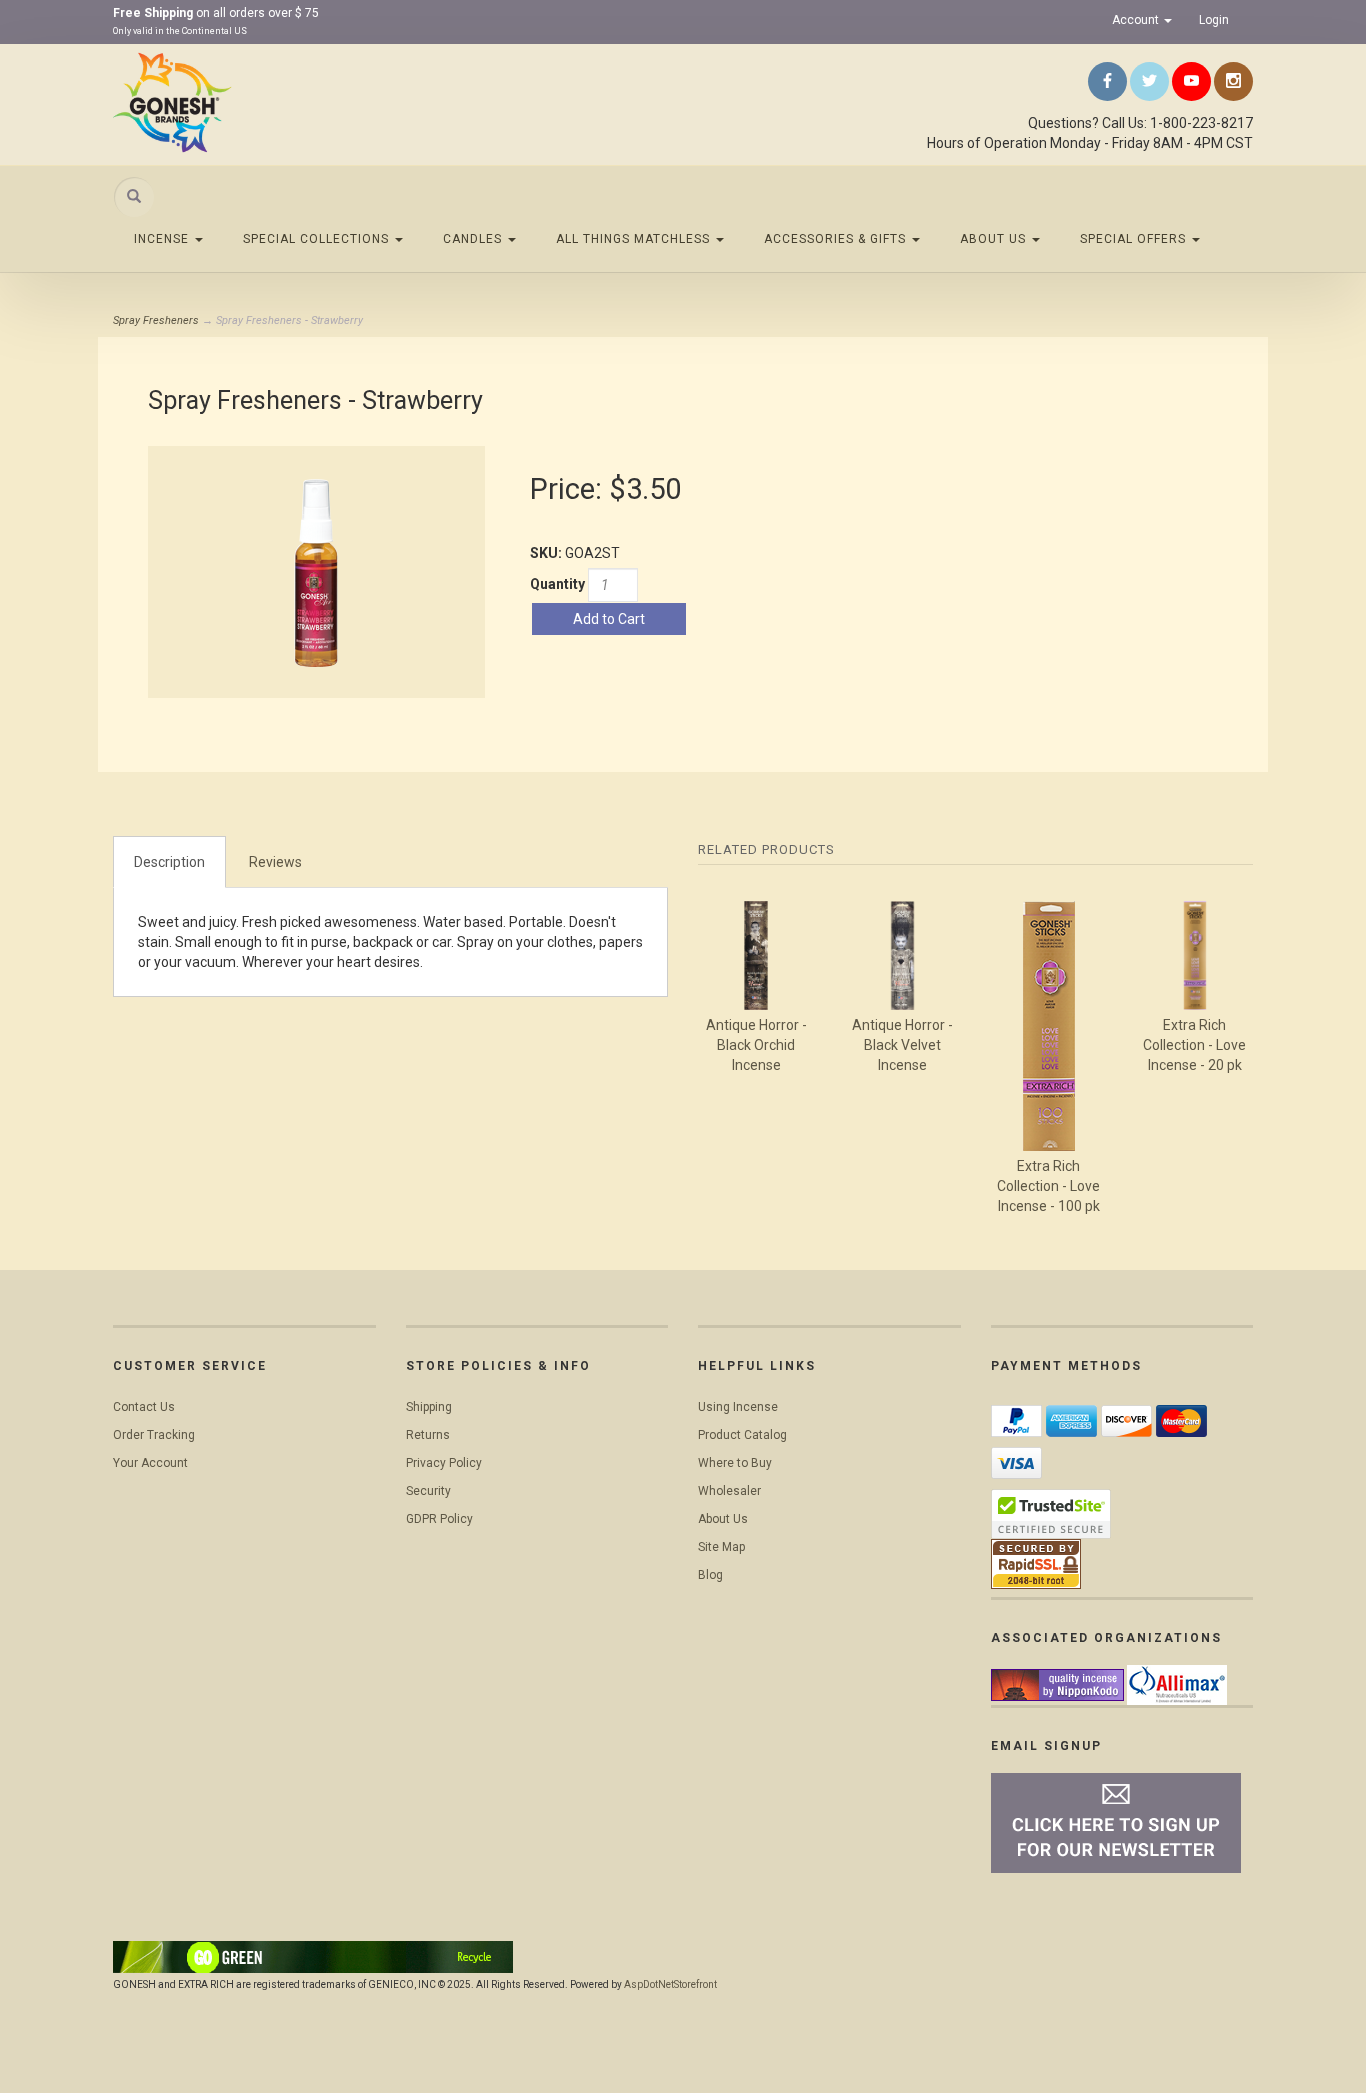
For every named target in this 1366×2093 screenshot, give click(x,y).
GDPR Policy (439, 1519)
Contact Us (144, 1407)
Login (1214, 20)
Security (428, 1491)
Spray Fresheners (156, 320)
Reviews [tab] (275, 862)
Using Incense (738, 1407)
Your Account (150, 1463)
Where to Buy (735, 1463)
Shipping (429, 1407)
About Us (995, 239)
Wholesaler (729, 1491)
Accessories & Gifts (837, 239)
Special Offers (1135, 239)
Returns (428, 1435)
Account (1137, 20)
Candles (474, 239)
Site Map (721, 1547)
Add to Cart (609, 619)
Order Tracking (154, 1435)
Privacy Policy (444, 1463)
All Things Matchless (635, 239)
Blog (710, 1575)
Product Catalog (742, 1435)
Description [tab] (169, 862)
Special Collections (318, 239)
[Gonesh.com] (293, 102)
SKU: (547, 553)
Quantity (557, 584)
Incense (163, 239)
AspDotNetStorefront (670, 1984)
